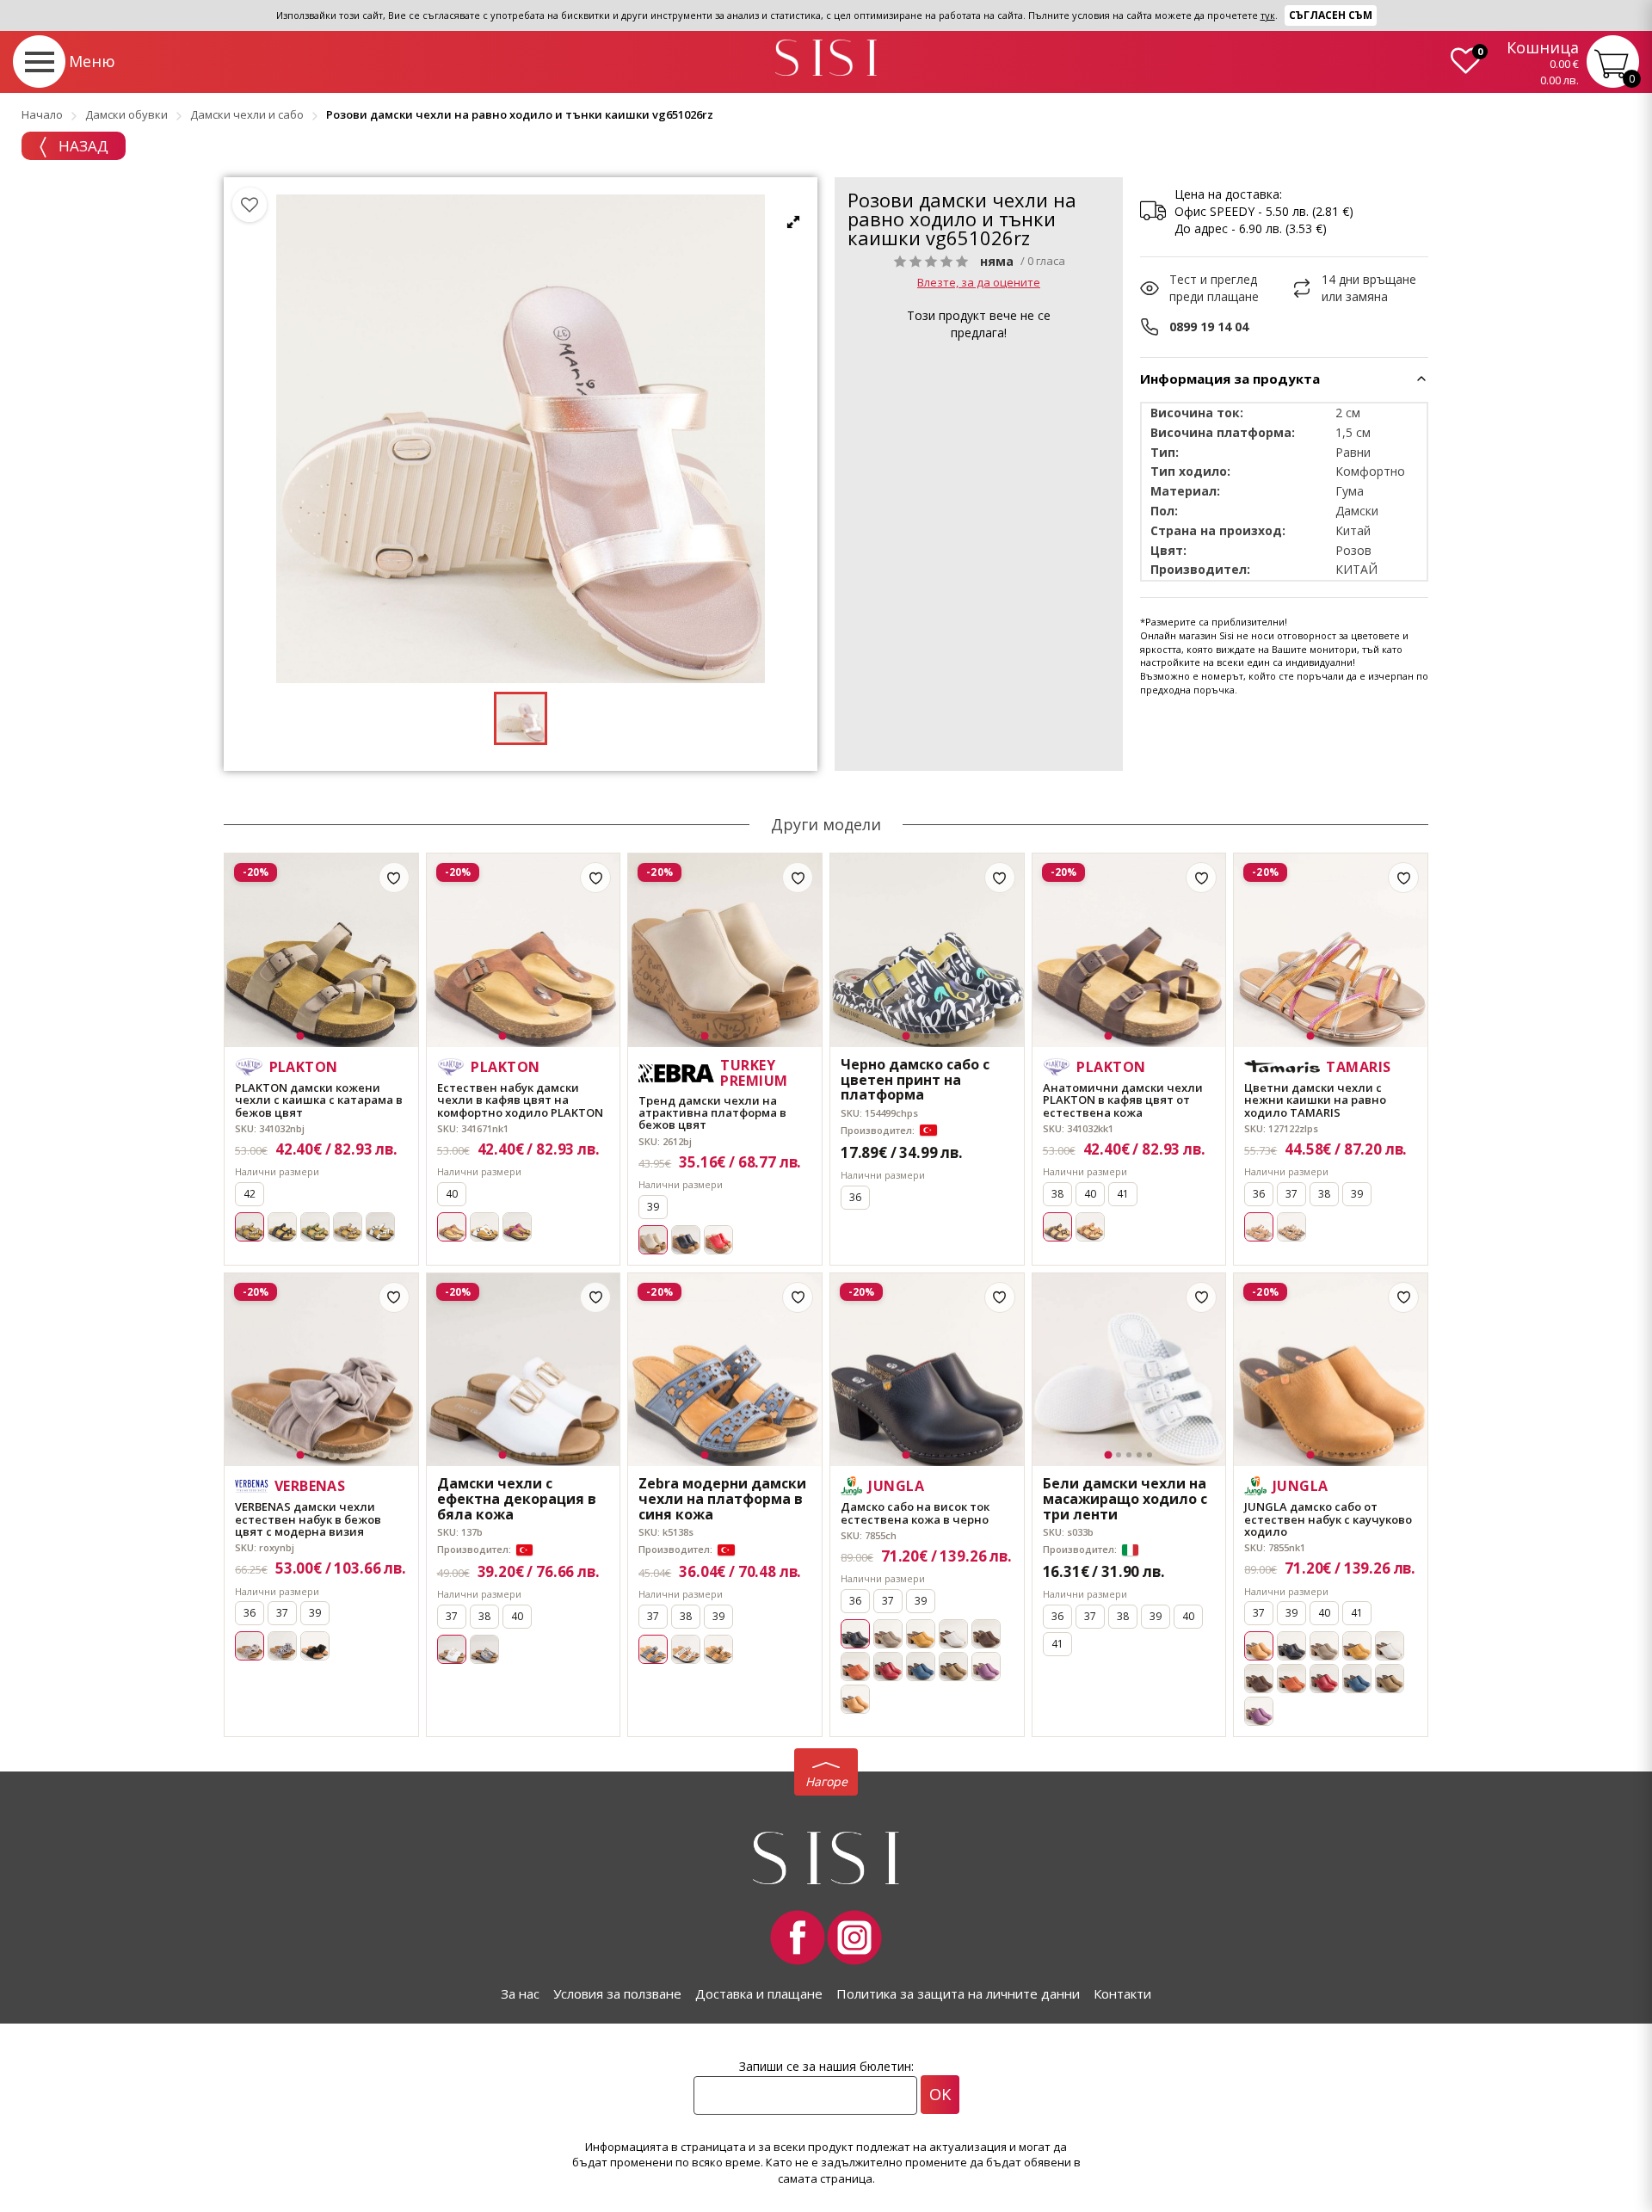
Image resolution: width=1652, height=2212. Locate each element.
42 (250, 1194)
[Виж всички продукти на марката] (1101, 199)
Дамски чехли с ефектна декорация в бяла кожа (517, 1499)
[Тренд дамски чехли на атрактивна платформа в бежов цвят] (725, 950)
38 (1057, 1194)
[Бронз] (348, 1227)
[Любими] (250, 205)
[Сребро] (484, 1649)
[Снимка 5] (342, 1036)
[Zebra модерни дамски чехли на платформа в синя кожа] (725, 1370)
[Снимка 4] (331, 1036)
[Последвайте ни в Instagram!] (854, 1938)
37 (1291, 1194)
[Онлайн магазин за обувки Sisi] (826, 1858)
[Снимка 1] (301, 1035)
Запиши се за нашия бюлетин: (826, 2066)
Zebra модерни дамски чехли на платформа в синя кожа (722, 1499)
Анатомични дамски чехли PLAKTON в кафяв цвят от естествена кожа (1123, 1100)
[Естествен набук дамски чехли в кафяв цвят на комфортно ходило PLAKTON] (524, 950)
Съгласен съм (1331, 15)
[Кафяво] (718, 1649)
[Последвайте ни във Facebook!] (798, 1938)
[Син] (921, 1667)
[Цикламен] (517, 1227)
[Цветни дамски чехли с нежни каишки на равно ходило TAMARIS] (1331, 950)
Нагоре (826, 1781)
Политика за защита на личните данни (958, 1993)
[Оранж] (1090, 1227)
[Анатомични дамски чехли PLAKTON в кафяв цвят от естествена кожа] (1129, 950)
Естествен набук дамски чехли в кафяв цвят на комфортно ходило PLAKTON (520, 1100)
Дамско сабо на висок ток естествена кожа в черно (915, 1513)
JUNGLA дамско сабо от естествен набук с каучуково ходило (1328, 1519)
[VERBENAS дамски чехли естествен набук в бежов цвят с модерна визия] (321, 1370)
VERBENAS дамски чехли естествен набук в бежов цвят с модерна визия (308, 1519)
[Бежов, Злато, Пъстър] (1291, 1227)
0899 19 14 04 (1209, 327)
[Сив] (888, 1634)
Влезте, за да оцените (979, 282)
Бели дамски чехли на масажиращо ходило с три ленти (1125, 1499)
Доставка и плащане (759, 1993)
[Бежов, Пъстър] (282, 1646)
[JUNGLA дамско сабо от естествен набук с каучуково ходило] (1331, 1370)
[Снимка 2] (311, 1036)
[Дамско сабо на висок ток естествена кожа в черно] (927, 1370)
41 (1123, 1194)
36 (855, 1197)
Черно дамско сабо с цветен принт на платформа (915, 1080)
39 (653, 1207)
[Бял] (380, 1227)
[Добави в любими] (394, 878)
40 (452, 1194)
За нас (520, 1993)
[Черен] (282, 1227)
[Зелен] (315, 1227)
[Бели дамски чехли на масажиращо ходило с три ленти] (1129, 1370)
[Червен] (718, 1240)
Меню (92, 61)
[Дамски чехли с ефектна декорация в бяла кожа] (524, 1370)
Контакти (1122, 1993)
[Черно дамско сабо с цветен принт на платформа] (927, 950)
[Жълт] (921, 1634)
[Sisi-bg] (826, 58)
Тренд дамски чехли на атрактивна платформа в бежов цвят (712, 1113)
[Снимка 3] (321, 1036)
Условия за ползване (617, 1993)
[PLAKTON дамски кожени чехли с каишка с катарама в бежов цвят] (321, 950)
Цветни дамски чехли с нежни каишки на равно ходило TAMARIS (1315, 1100)
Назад (82, 146)
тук (1268, 15)
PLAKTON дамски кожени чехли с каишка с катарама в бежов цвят (319, 1100)
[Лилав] (986, 1667)
